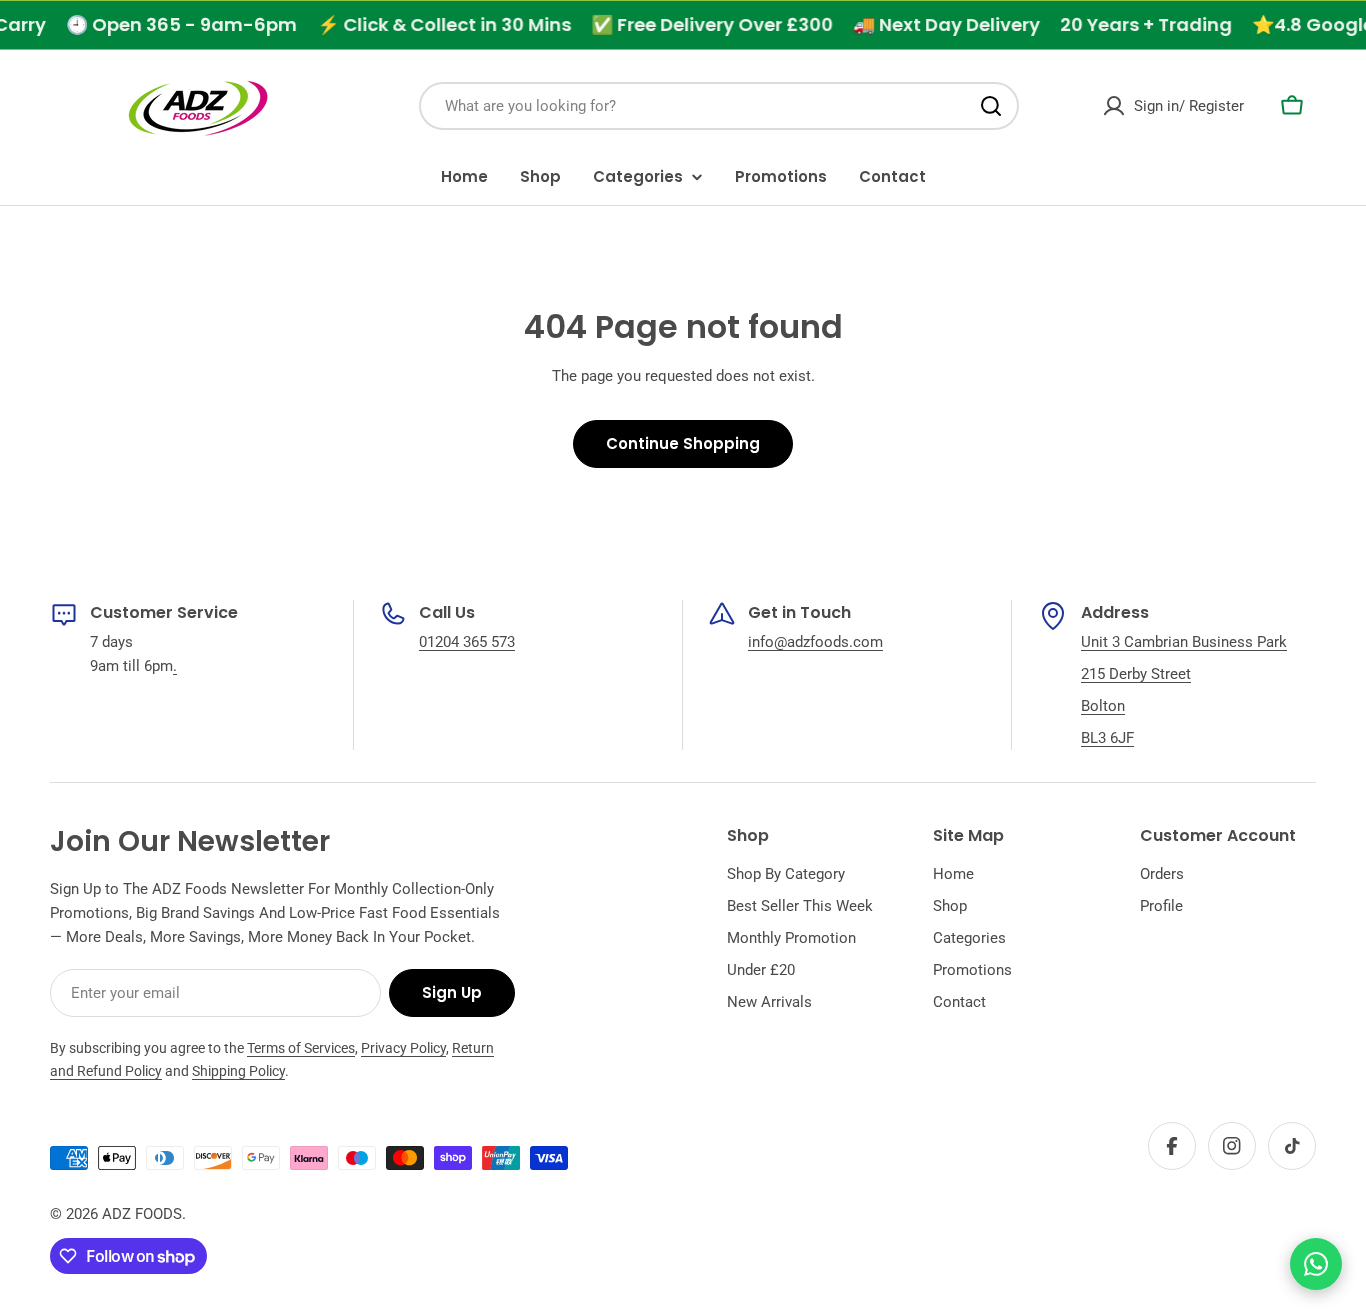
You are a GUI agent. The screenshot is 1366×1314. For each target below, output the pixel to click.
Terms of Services (301, 1048)
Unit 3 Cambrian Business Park (1184, 642)
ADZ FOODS (142, 1214)
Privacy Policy (403, 1048)
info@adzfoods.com (815, 642)
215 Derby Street (1136, 674)
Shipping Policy (238, 1071)
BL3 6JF (1107, 738)
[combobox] (719, 106)
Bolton (1103, 706)
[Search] (991, 106)
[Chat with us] (1316, 1264)
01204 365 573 (467, 642)
